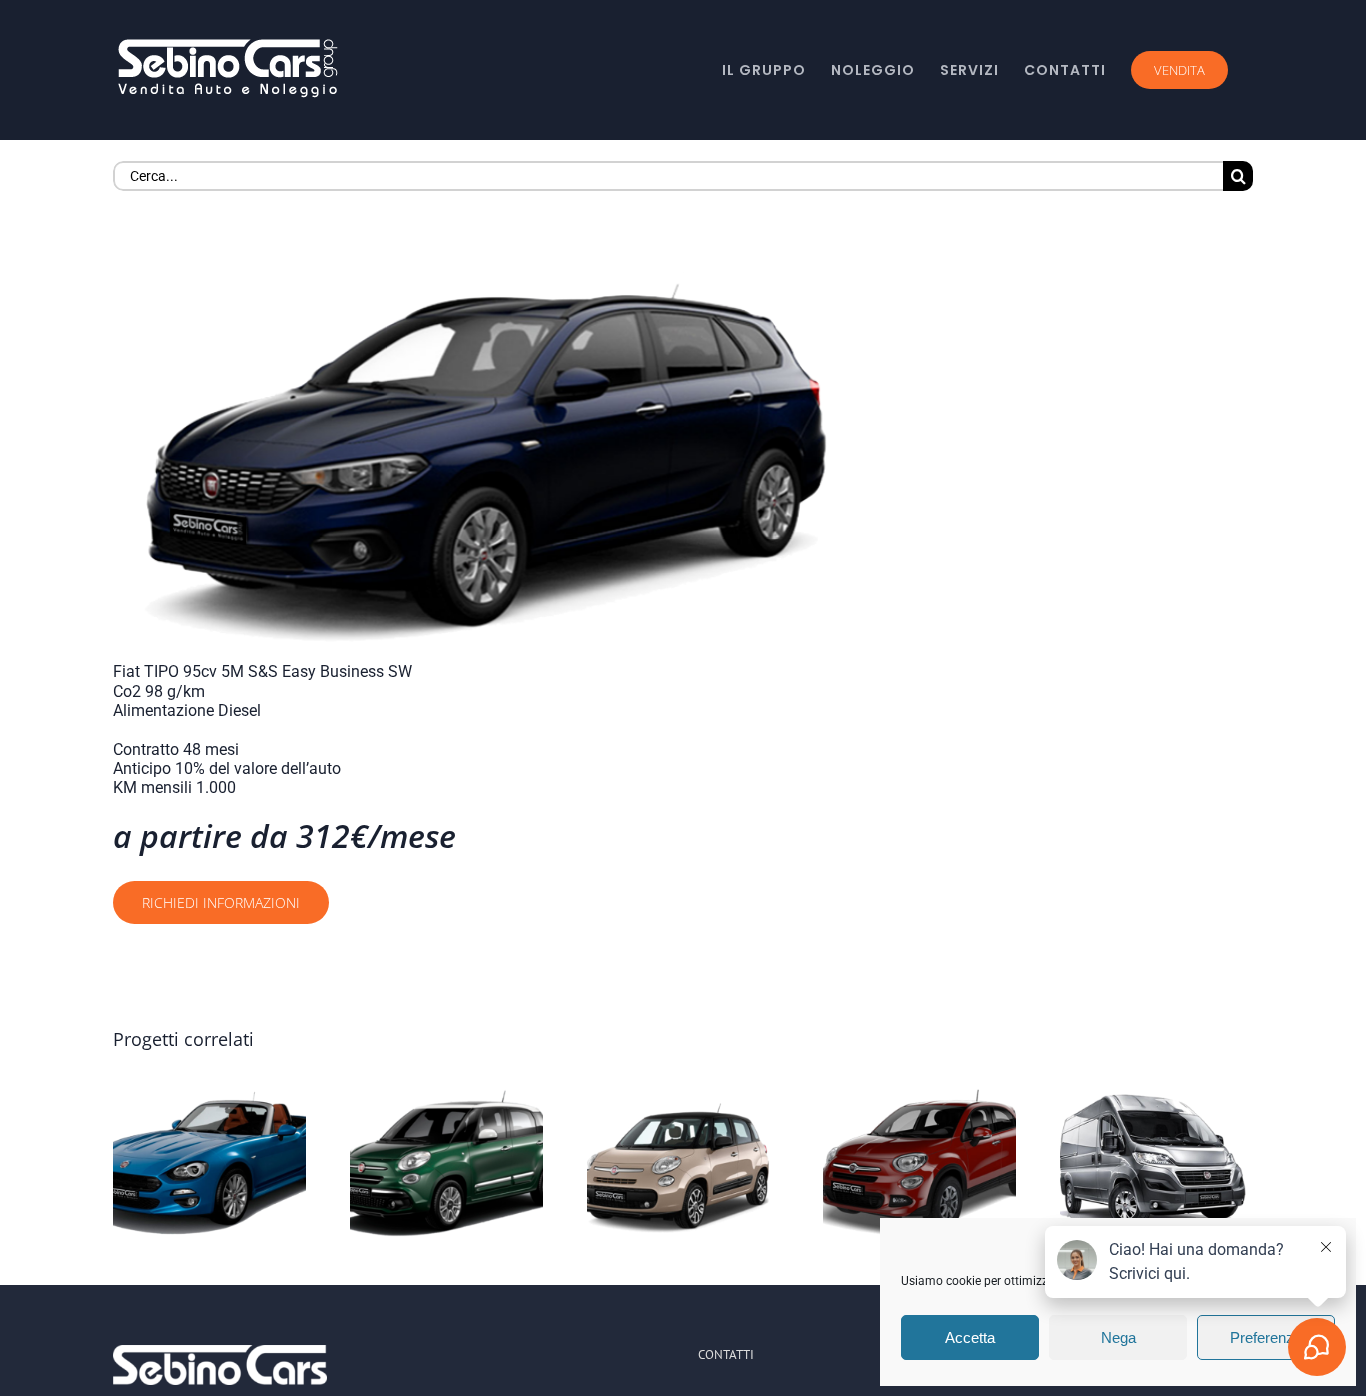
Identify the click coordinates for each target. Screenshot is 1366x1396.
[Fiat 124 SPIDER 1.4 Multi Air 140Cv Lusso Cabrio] (209, 1163)
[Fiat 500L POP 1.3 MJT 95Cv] (683, 1163)
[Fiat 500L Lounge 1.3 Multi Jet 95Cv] (446, 1163)
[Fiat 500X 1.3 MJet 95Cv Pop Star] (919, 1163)
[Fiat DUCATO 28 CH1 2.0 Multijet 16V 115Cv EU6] (1156, 1163)
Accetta (970, 1337)
